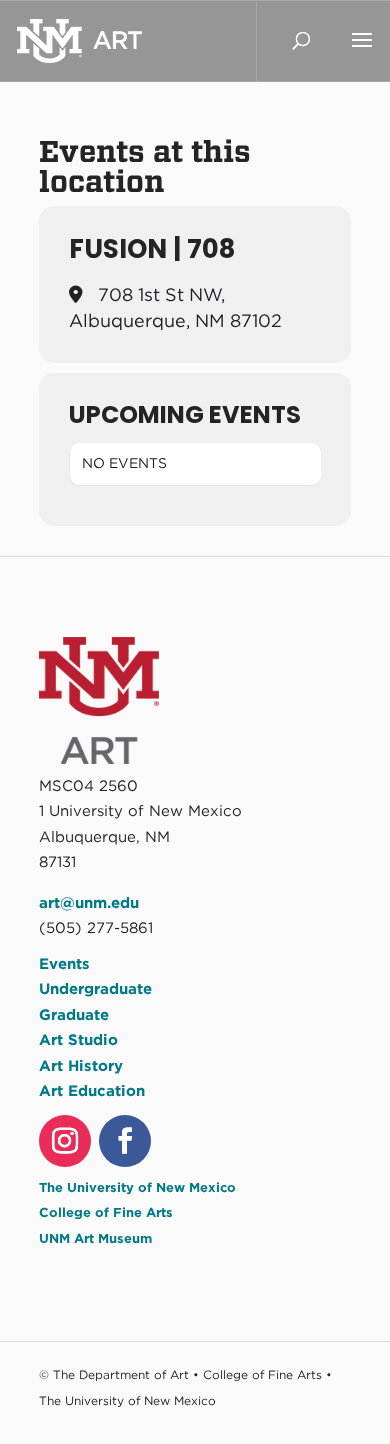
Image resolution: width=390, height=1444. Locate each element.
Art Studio (78, 1040)
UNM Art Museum (95, 1238)
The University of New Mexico (137, 1187)
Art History (81, 1066)
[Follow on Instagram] (65, 1141)
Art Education (92, 1091)
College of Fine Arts (106, 1212)
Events (64, 964)
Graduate (74, 1015)
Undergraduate (95, 989)
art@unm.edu (89, 903)
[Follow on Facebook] (125, 1141)
